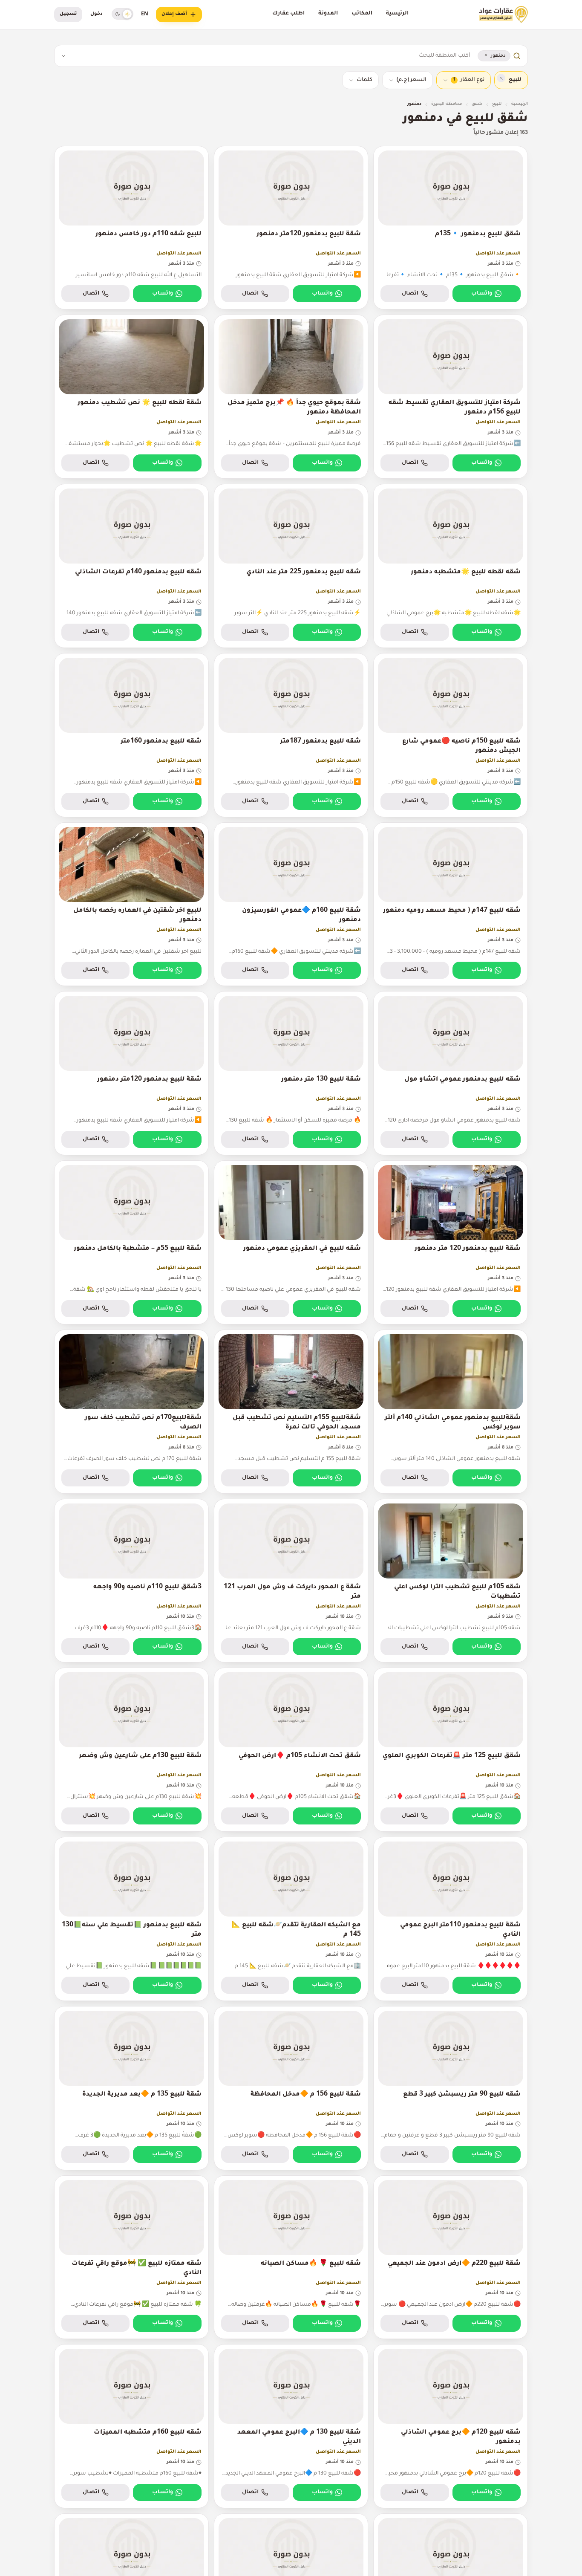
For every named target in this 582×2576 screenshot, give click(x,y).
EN (145, 14)
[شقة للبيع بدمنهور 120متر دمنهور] (291, 228)
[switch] (122, 14)
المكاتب (362, 14)
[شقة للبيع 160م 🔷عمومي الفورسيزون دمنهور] (291, 904)
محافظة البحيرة (447, 104)
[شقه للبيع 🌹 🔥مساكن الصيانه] (291, 2257)
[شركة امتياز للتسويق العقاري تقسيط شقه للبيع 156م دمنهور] (451, 397)
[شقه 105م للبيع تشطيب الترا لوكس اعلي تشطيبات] (451, 1581)
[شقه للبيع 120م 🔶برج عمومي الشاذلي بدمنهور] (451, 2426)
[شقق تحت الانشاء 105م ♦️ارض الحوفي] (291, 1750)
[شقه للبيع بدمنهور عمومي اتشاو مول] (451, 1073)
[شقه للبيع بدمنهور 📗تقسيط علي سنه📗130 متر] (131, 1919)
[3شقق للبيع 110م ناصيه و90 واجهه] (131, 1581)
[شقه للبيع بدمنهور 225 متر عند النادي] (291, 566)
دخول (97, 14)
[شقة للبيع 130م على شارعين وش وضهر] (131, 1750)
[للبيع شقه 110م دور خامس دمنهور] (131, 228)
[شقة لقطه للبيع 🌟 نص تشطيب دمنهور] (131, 397)
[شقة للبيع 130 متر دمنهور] (291, 1073)
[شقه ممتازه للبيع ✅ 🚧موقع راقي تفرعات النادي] (131, 2257)
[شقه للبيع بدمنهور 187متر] (291, 735)
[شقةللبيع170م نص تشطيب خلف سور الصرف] (131, 1412)
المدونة (328, 14)
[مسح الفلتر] (501, 78)
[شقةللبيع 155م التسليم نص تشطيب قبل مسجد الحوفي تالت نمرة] (291, 1412)
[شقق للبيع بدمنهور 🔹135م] (451, 228)
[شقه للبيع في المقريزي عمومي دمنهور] (291, 1242)
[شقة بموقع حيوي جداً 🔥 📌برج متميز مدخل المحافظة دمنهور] (291, 397)
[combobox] (271, 56)
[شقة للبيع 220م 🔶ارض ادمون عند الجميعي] (451, 2257)
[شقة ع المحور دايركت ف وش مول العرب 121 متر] (291, 1581)
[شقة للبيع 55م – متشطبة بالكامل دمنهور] (131, 1242)
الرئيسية (397, 14)
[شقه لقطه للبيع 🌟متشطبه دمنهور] (451, 566)
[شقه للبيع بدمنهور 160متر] (131, 735)
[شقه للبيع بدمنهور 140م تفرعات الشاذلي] (131, 566)
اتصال (410, 294)
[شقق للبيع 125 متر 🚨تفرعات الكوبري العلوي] (451, 1750)
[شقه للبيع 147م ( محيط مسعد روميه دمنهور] (451, 904)
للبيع (497, 104)
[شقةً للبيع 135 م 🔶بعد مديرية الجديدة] (131, 2088)
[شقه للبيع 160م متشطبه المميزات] (131, 2426)
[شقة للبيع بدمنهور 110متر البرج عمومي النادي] (451, 1919)
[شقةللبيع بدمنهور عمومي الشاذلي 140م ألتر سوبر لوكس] (451, 1412)
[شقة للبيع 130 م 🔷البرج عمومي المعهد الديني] (291, 2426)
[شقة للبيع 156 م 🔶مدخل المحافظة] (291, 2088)
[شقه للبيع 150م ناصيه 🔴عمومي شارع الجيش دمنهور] (451, 735)
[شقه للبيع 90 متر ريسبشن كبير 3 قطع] (451, 2088)
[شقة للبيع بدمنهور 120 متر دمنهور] (451, 1242)
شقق (477, 104)
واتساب (482, 294)
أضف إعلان (174, 14)
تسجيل (68, 14)
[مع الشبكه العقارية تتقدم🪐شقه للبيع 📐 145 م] (291, 1919)
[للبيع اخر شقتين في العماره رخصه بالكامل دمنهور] (131, 904)
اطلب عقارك (288, 14)
